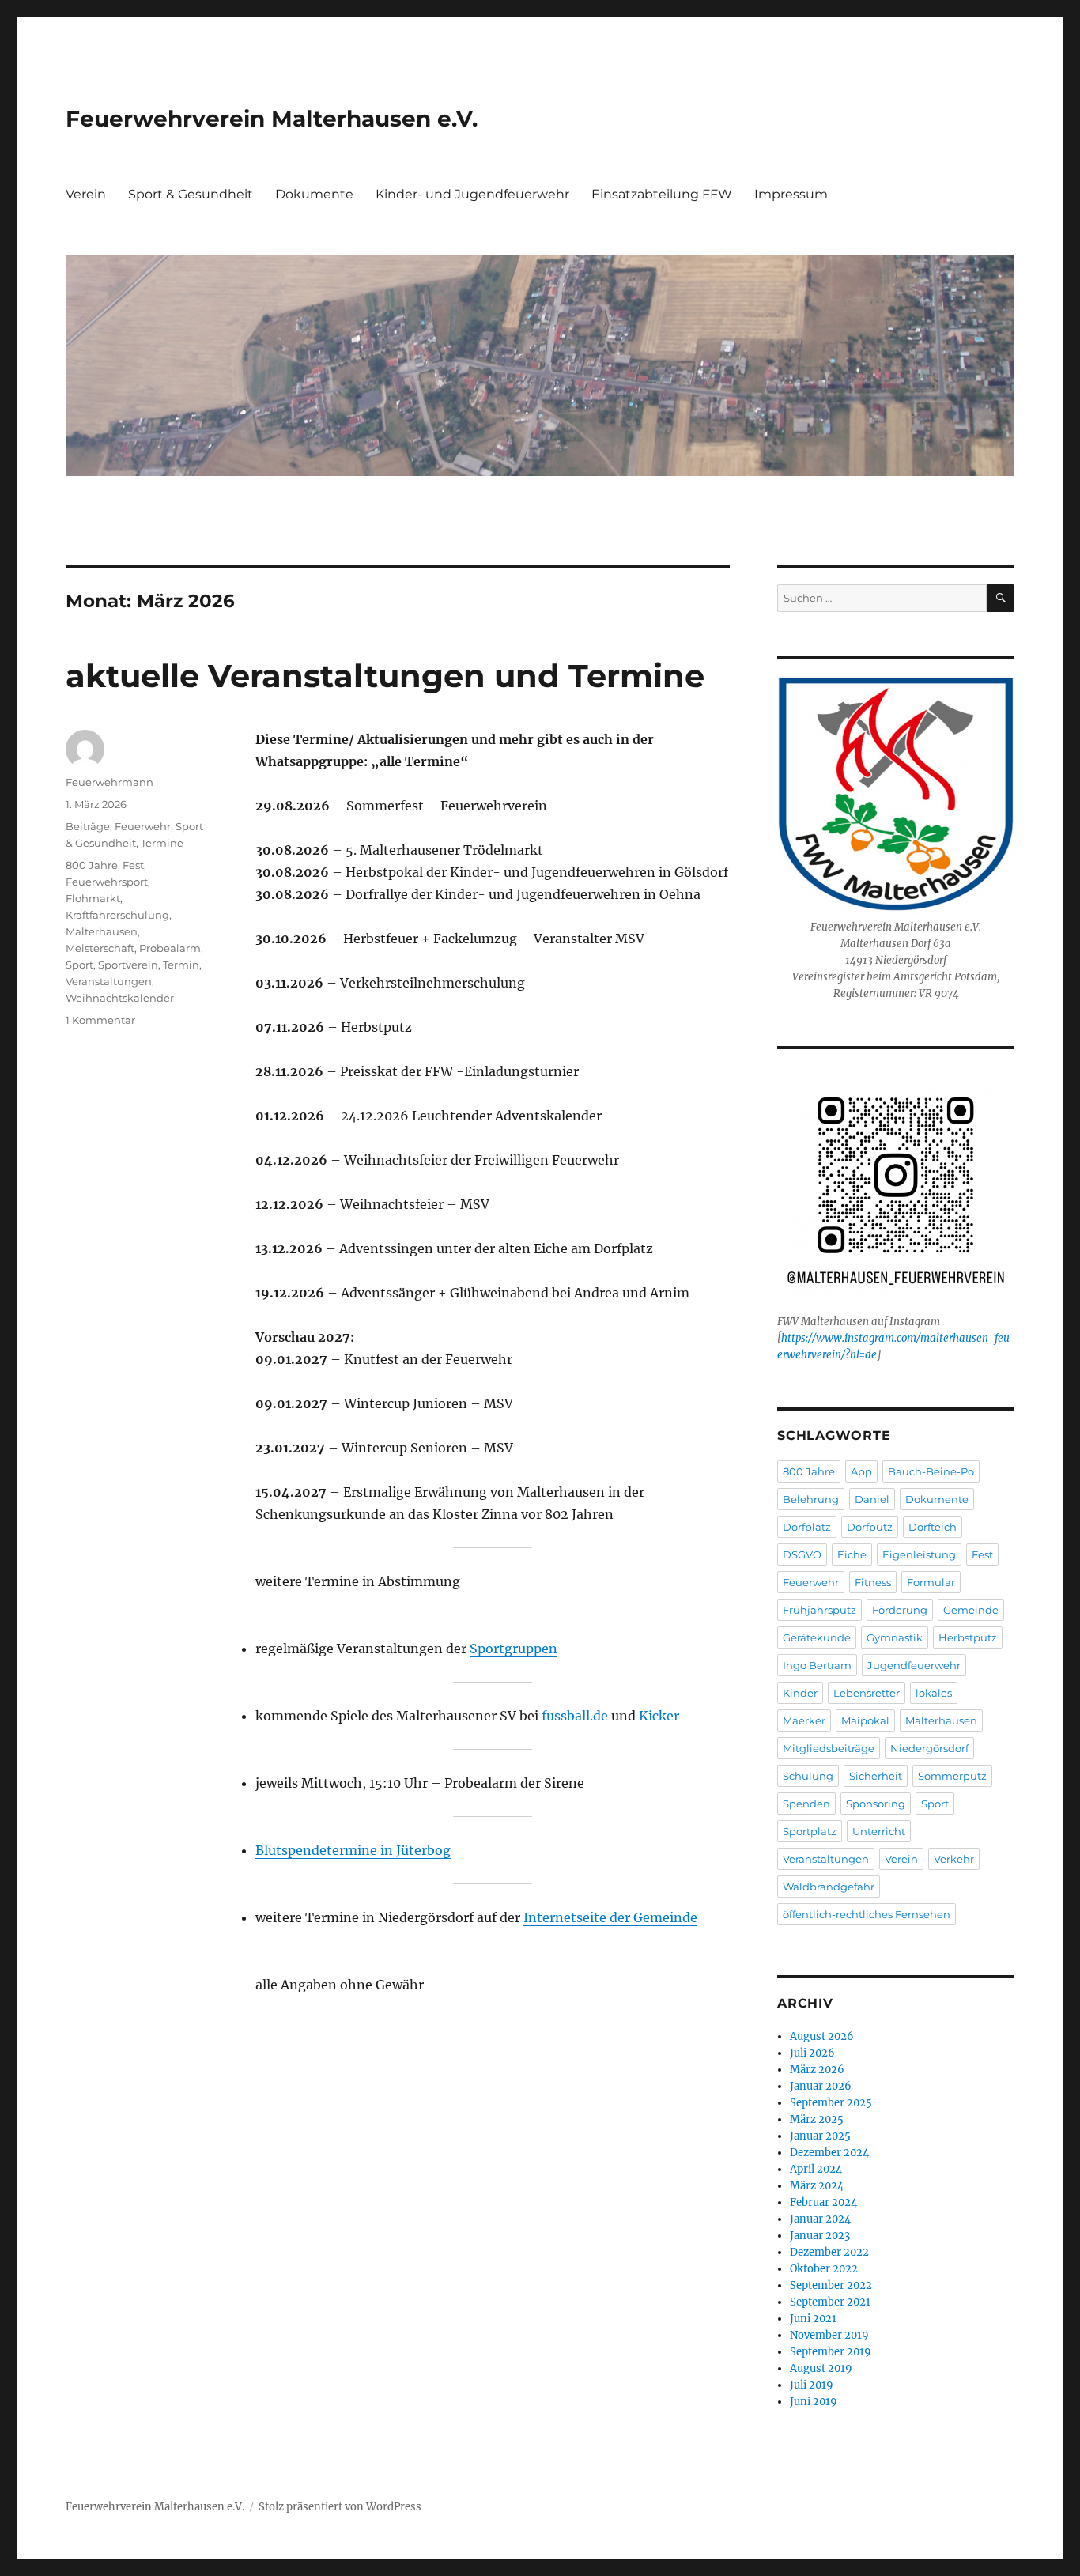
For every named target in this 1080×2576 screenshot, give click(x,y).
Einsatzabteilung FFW (662, 194)
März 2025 (817, 2119)
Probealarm (170, 948)
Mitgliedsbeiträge (829, 1748)
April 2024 (816, 2169)
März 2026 (817, 2070)
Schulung (808, 1776)
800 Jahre (92, 865)
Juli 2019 (812, 2385)
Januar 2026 (821, 2086)
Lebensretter (867, 1693)
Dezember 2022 (829, 2252)
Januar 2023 (820, 2236)
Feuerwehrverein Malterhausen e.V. (272, 119)
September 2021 (830, 2302)
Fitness (873, 1582)
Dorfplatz (807, 1527)
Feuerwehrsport (107, 882)
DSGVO (802, 1554)
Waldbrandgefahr (829, 1887)
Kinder (800, 1693)
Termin (181, 965)
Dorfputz (870, 1527)
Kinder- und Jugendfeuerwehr (472, 194)
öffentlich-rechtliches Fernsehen (867, 1914)
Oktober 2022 (824, 2269)
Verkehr (954, 1859)
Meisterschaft (100, 948)
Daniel (872, 1499)
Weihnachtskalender (120, 998)
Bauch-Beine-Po (931, 1471)
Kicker (659, 1716)
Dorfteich (933, 1527)
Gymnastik (895, 1637)
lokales (934, 1693)
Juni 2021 (813, 2319)
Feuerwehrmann (110, 782)
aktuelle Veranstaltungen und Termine (385, 676)
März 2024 (817, 2186)
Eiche (852, 1554)
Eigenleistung (919, 1554)
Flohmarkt (93, 898)
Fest (133, 865)
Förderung (900, 1610)
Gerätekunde (817, 1637)
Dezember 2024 (829, 2153)
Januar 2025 (820, 2136)
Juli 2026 (812, 2053)
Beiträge (88, 826)
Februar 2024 (823, 2202)
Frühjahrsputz (819, 1610)
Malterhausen (102, 931)
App (861, 1471)
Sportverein (128, 965)
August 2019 (821, 2368)
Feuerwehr (143, 826)
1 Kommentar (100, 1020)
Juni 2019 (814, 2402)
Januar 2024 (820, 2219)
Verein (86, 194)
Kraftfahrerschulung (117, 915)
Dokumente (314, 194)
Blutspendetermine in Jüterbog (353, 1850)
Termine (162, 843)
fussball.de (575, 1716)
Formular (931, 1582)
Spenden (806, 1804)
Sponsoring (876, 1804)
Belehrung (811, 1499)
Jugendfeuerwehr (914, 1665)
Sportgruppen (514, 1649)
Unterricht (879, 1831)
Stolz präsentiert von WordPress (340, 2507)
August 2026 (822, 2036)
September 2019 (831, 2352)
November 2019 (829, 2335)
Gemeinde (971, 1610)
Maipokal (865, 1720)
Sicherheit (876, 1776)
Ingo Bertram (817, 1665)
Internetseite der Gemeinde (610, 1917)
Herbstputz (968, 1637)
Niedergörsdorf (929, 1748)
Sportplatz (810, 1831)
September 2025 (831, 2103)
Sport (79, 965)
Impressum (791, 194)
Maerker (804, 1720)
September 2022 (831, 2285)
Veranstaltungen (109, 981)
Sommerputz (952, 1776)
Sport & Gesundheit (191, 194)
